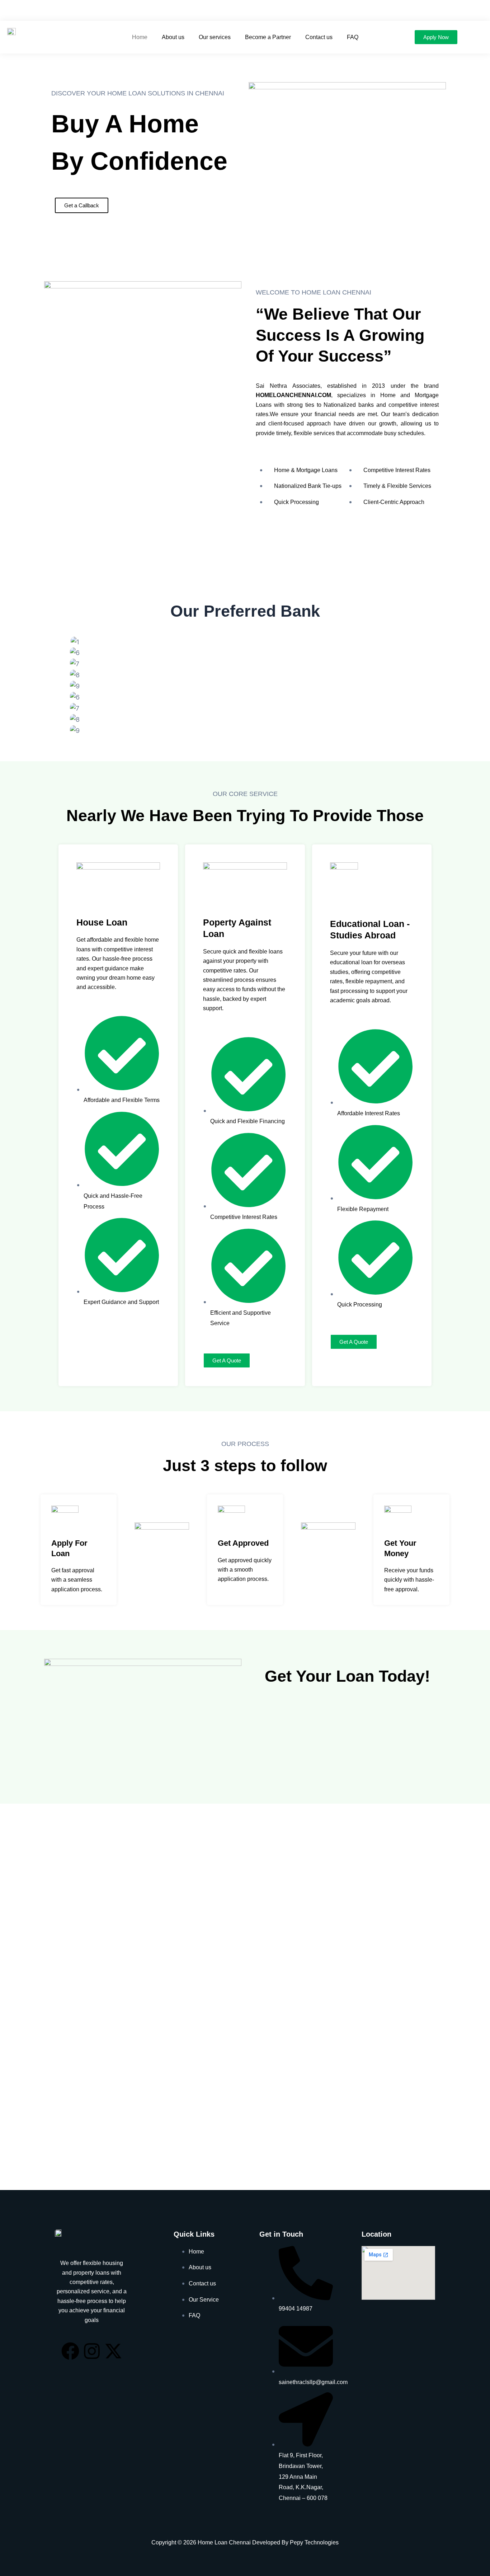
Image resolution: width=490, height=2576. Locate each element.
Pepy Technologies (314, 2542)
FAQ (353, 37)
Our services (215, 37)
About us (173, 37)
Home (140, 37)
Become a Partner (268, 37)
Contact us (319, 37)
